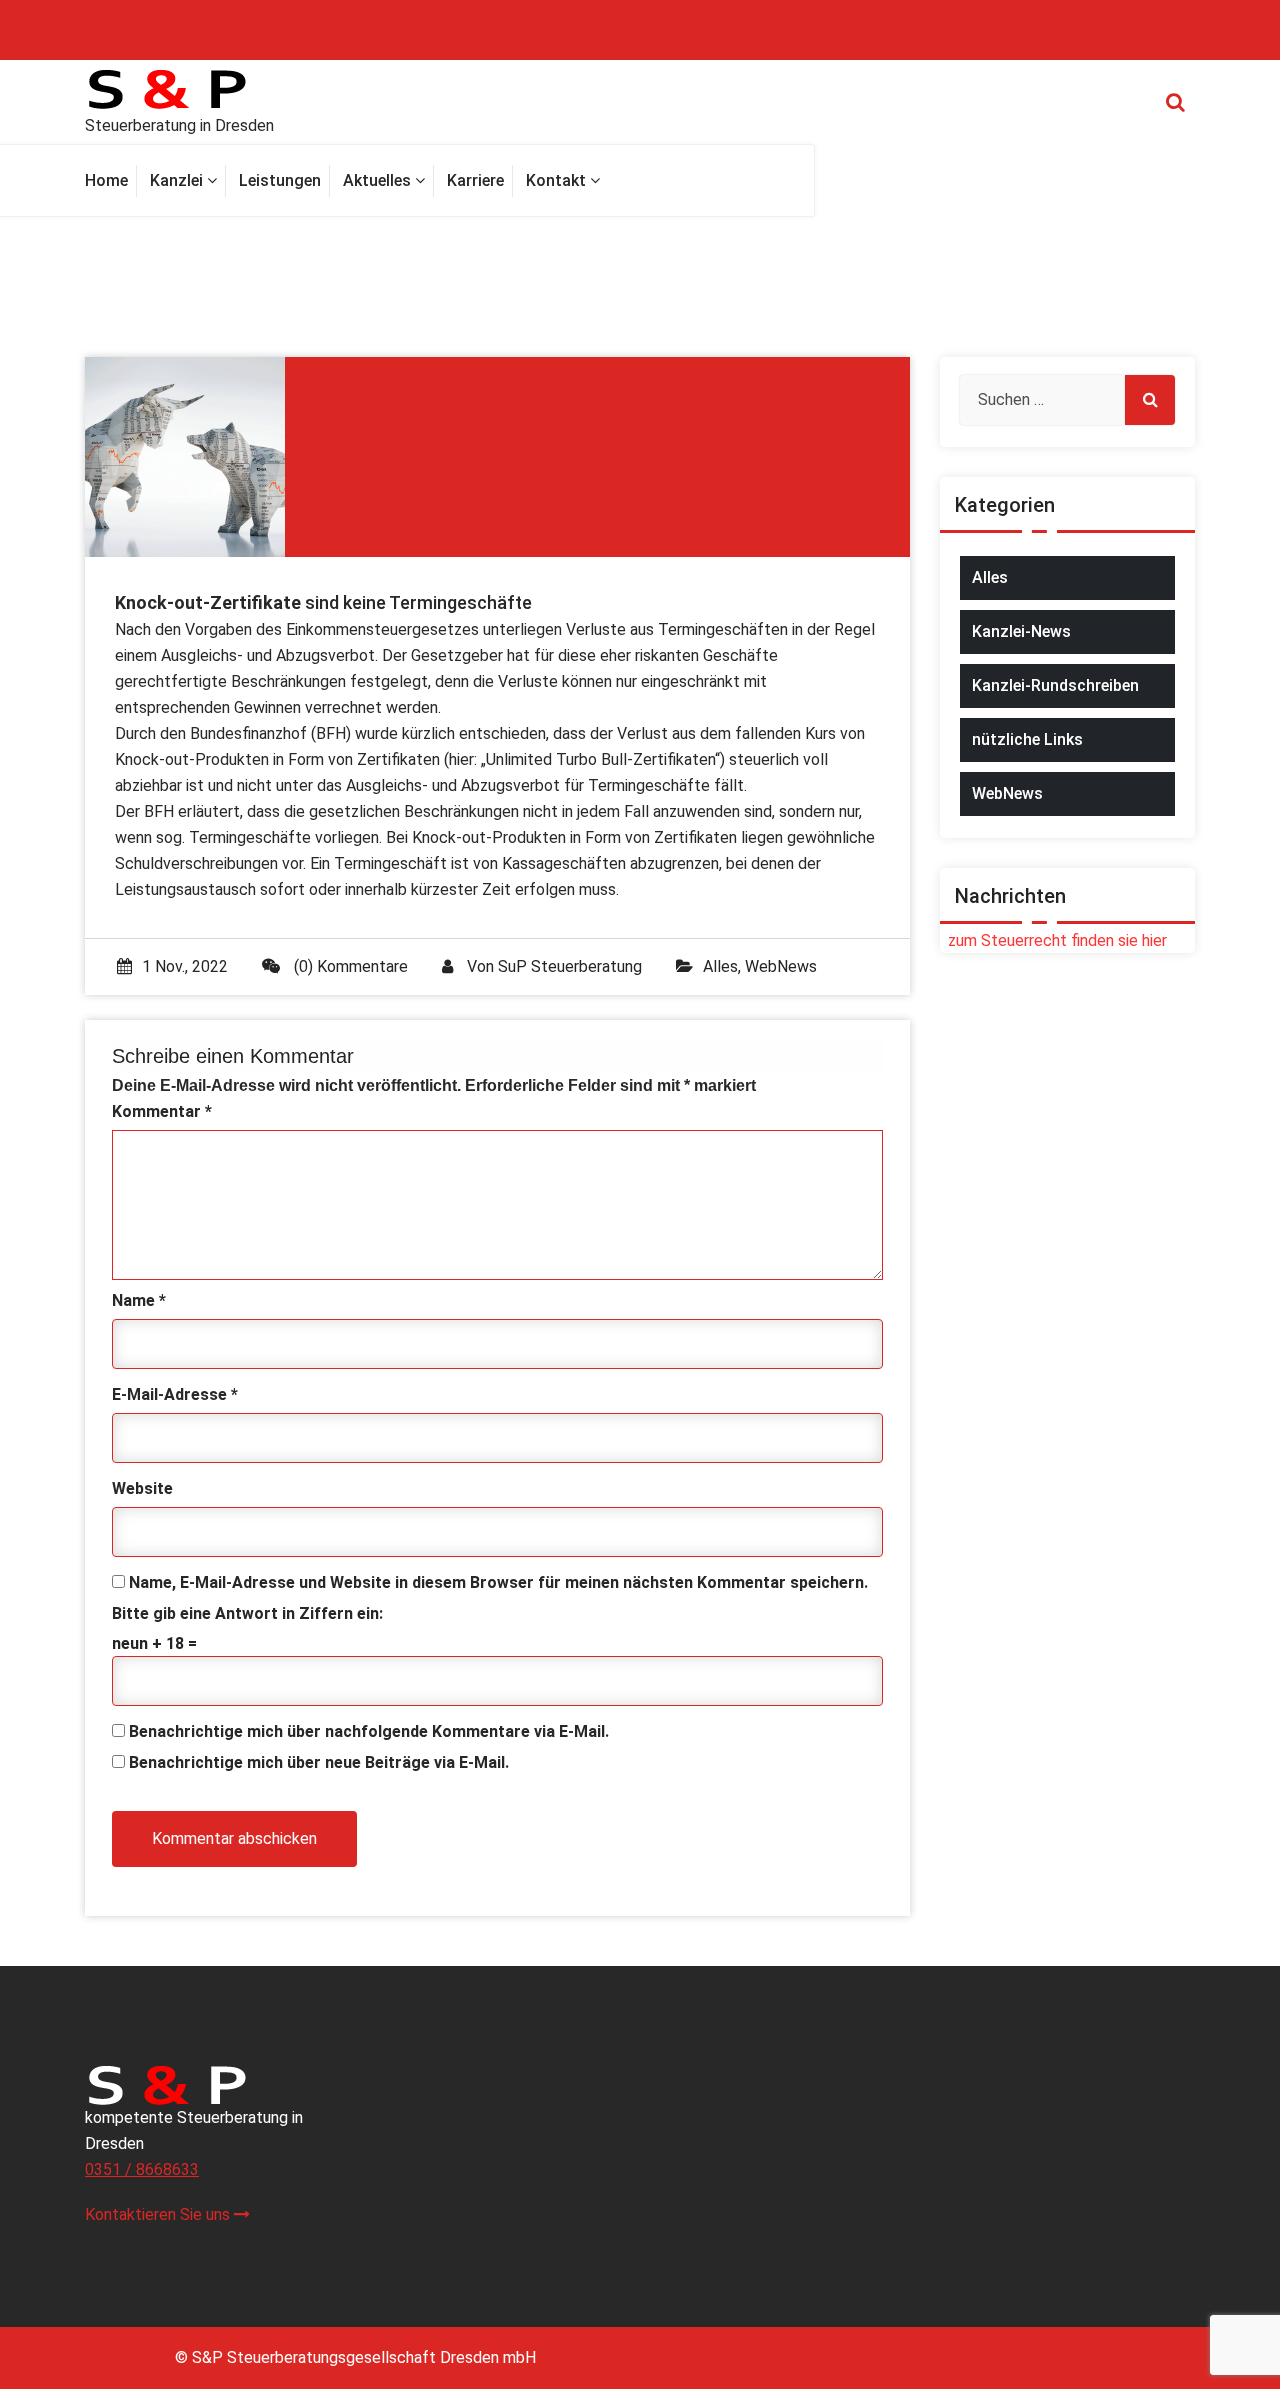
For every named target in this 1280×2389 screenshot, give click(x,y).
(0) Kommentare (349, 966)
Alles (720, 966)
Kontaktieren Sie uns (159, 2214)
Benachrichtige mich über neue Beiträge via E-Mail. (319, 1762)
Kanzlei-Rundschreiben (1055, 685)
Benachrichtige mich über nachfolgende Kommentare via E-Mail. (369, 1731)
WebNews (781, 966)
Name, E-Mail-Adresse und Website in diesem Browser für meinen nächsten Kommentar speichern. (498, 1582)
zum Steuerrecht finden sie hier (1053, 940)
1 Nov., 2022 (185, 966)
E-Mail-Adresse (175, 1394)
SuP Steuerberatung (570, 966)
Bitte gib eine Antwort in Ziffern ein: (247, 1613)
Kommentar (162, 1111)
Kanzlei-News (1021, 631)
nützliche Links (1027, 739)
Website (142, 1488)
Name (139, 1300)
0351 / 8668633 (142, 2169)
